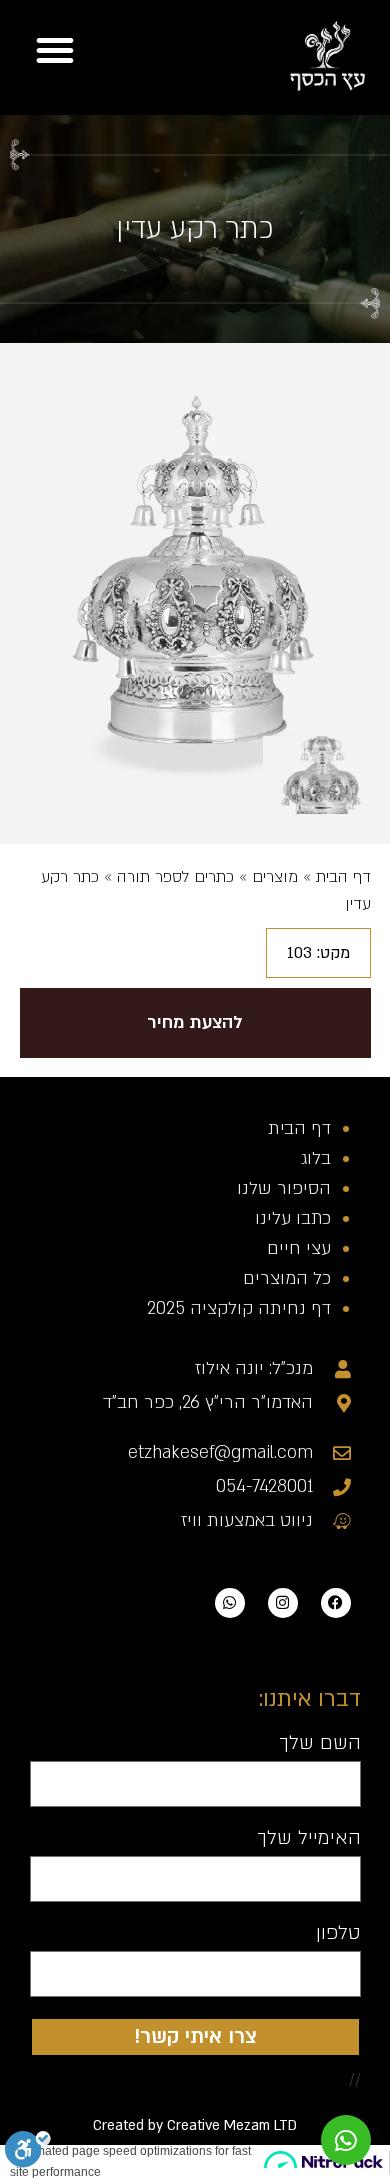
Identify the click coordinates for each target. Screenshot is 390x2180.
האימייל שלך (309, 1839)
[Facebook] (336, 1603)
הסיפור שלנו (284, 1188)
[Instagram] (283, 1603)
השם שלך (320, 1744)
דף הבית (343, 877)
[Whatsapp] (230, 1603)
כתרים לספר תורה (175, 877)
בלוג (316, 1158)
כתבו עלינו (293, 1218)
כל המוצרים (287, 1278)
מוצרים (275, 877)
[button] (55, 50)
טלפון (338, 1934)
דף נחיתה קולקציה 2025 (239, 1308)
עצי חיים (299, 1248)
